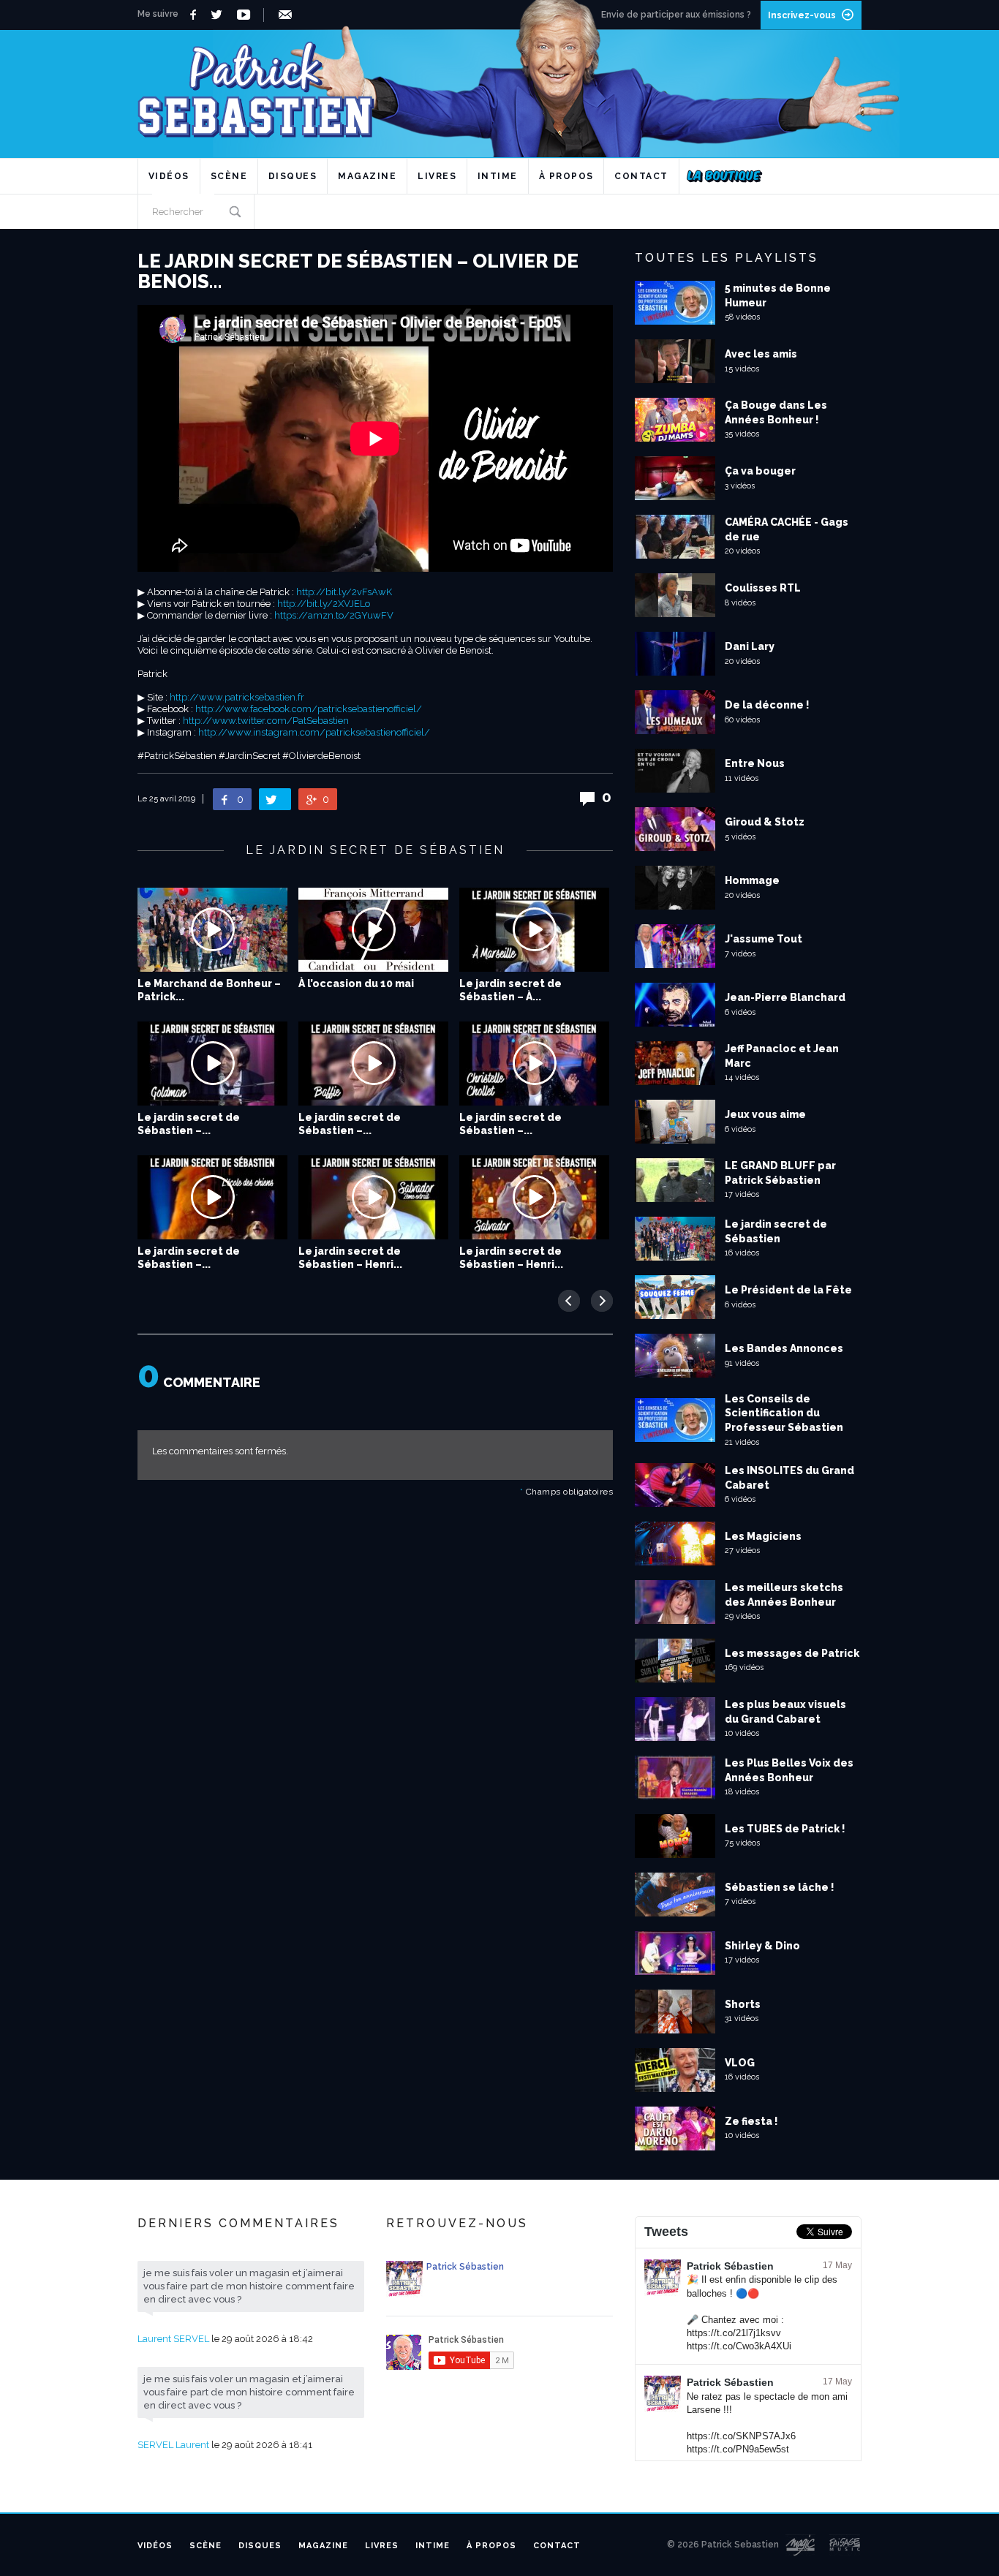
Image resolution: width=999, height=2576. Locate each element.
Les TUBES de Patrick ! (785, 1829)
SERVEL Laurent (173, 2445)
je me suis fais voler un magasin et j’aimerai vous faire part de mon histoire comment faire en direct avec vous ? (249, 2286)
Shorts (743, 2004)
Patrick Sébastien (730, 2266)
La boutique (724, 176)
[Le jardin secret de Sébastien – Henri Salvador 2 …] (373, 1197)
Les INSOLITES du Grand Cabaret (789, 1478)
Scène (229, 176)
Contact (641, 176)
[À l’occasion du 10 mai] (373, 930)
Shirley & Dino (762, 1946)
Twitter (220, 15)
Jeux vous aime (765, 1114)
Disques (293, 176)
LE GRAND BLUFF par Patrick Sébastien (780, 1173)
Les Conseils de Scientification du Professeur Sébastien (784, 1413)
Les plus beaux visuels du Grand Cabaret (785, 1712)
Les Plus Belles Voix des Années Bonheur (789, 1770)
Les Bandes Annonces (784, 1348)
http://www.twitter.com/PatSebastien (266, 721)
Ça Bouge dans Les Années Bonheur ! (776, 412)
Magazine (367, 176)
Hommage (752, 880)
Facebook (195, 15)
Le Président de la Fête (788, 1290)
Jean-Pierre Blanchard (785, 997)
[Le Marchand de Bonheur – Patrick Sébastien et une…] (212, 930)
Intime (498, 176)
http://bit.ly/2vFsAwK (344, 592)
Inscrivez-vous (802, 15)
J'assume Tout (764, 939)
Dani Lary (750, 646)
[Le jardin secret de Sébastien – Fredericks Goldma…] (212, 1064)
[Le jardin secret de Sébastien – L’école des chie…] (212, 1197)
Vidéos (169, 176)
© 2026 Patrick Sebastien (723, 2545)
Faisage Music (845, 2545)
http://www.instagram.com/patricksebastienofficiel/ (314, 732)
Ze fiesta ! (751, 2121)
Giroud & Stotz (765, 822)
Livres (437, 176)
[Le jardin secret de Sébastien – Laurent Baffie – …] (373, 1064)
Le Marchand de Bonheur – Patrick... (209, 990)
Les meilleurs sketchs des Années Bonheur (784, 1595)
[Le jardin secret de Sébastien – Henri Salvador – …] (534, 1197)
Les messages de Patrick (792, 1653)
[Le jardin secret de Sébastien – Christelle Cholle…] (534, 1064)
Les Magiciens (763, 1536)
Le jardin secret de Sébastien (776, 1231)
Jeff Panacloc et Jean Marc (782, 1056)
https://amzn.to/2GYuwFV (334, 615)
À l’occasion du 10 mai (356, 983)
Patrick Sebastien (499, 84)
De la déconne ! (767, 705)
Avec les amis (761, 354)
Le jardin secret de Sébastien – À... (510, 990)
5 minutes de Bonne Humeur (778, 295)
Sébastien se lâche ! (780, 1887)
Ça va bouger (760, 471)
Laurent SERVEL (173, 2339)
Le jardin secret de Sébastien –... (189, 1124)
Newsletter (288, 15)
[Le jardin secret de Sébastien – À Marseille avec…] (534, 930)
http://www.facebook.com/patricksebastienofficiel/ (309, 709)
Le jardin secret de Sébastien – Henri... (350, 1258)
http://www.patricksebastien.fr (237, 697)
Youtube (246, 15)
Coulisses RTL (763, 588)
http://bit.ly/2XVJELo (324, 604)
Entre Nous (755, 763)
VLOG (740, 2063)
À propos (566, 176)
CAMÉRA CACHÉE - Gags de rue (787, 529)
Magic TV (800, 2545)
